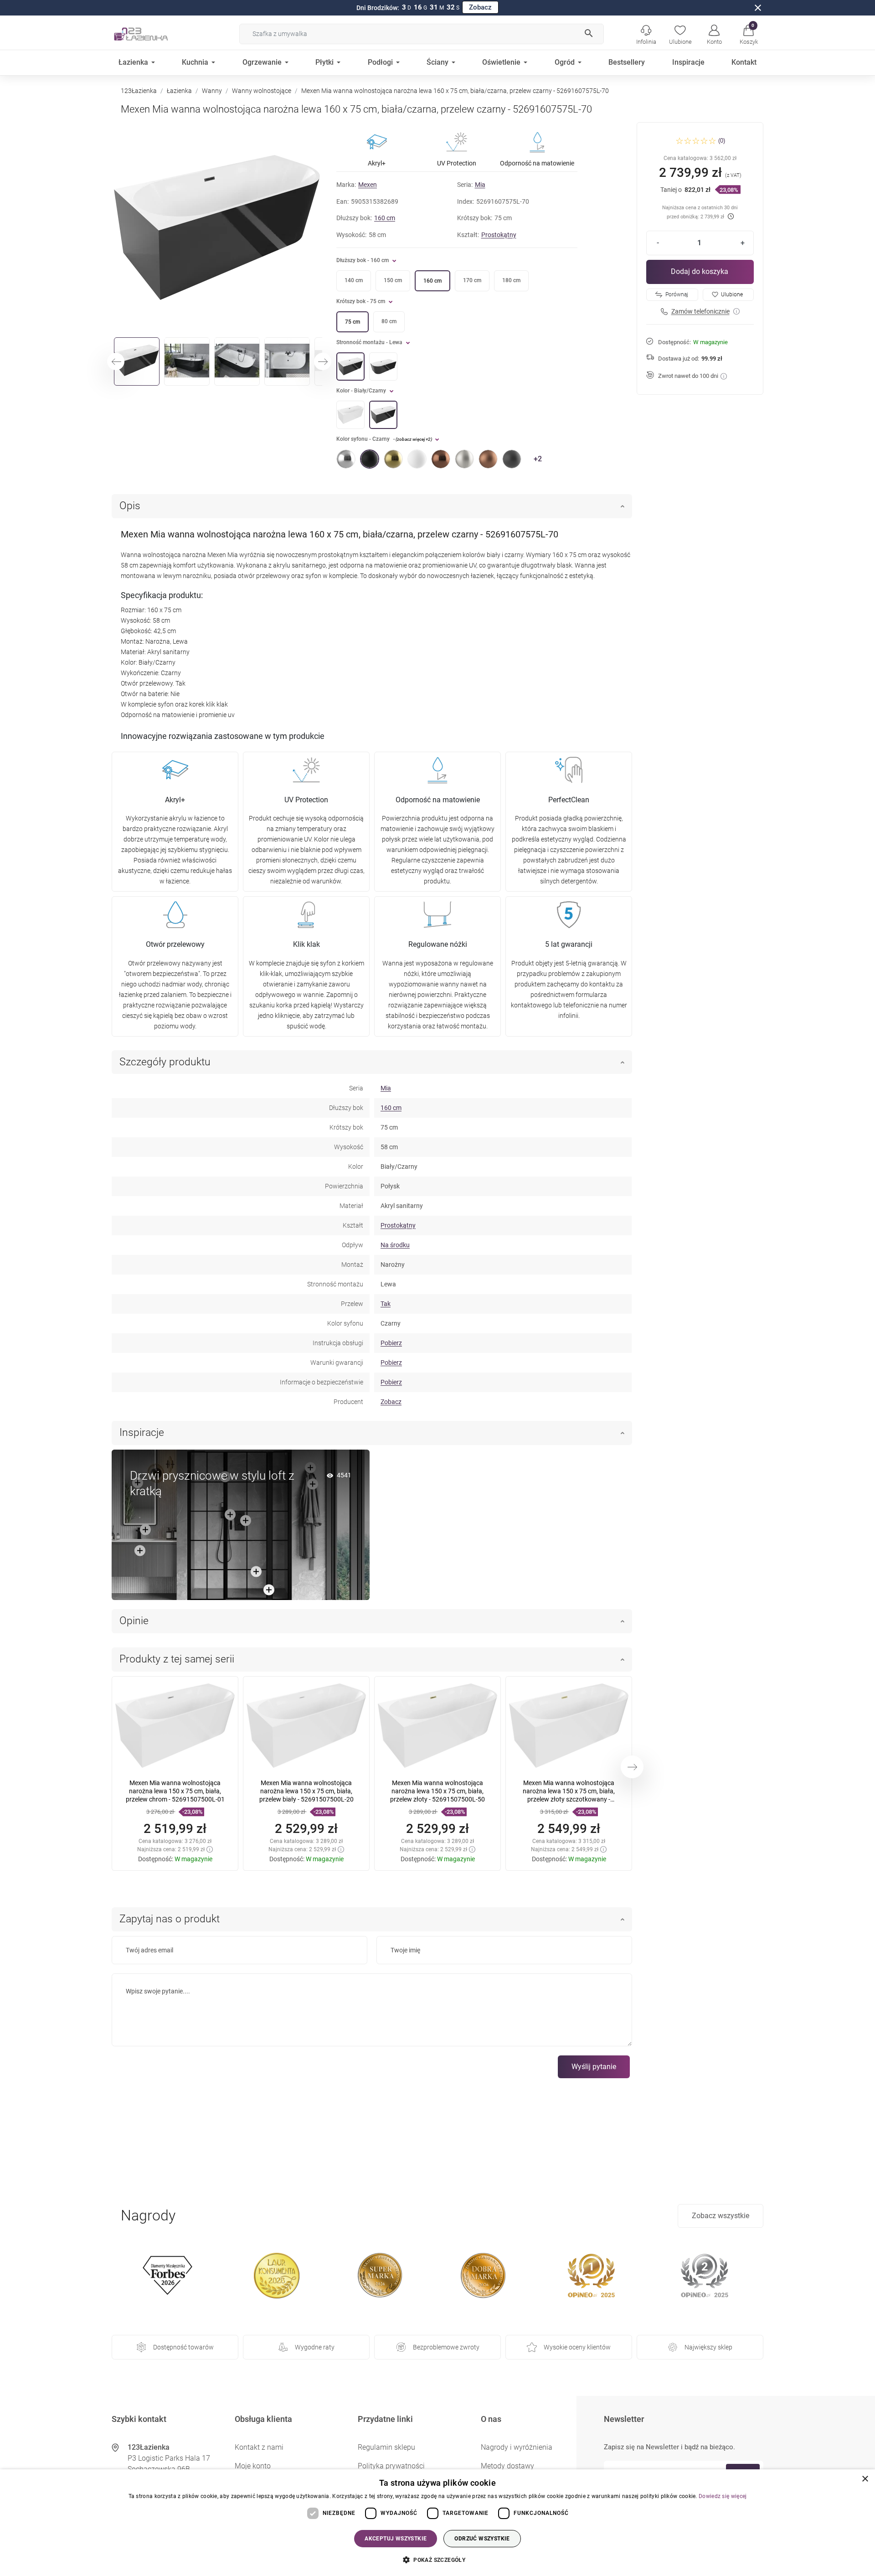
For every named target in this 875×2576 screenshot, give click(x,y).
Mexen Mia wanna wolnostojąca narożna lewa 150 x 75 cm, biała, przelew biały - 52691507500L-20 (306, 1791)
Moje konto (253, 2466)
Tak (386, 1304)
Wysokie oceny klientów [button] (577, 2347)
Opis (130, 506)
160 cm (385, 218)
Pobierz (391, 1343)
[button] (749, 34)
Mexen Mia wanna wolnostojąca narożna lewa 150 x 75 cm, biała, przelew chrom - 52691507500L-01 (175, 1791)
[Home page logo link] (155, 34)
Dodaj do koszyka (700, 271)
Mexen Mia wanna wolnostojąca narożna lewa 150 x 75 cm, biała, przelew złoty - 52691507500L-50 (437, 1791)
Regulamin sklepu (386, 2447)
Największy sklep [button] (708, 2347)
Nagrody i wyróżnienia (517, 2447)
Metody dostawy (507, 2466)
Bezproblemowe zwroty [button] (446, 2347)
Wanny (212, 91)
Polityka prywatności (391, 2466)
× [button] (865, 2479)
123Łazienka (139, 91)
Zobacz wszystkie (721, 2216)
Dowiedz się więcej (723, 2496)
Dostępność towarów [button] (183, 2347)
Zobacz (480, 7)
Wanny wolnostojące (262, 91)
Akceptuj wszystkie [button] (396, 2539)
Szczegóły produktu (165, 1062)
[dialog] (437, 2523)
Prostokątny (499, 235)
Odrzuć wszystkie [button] (482, 2539)
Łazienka (179, 91)
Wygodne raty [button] (315, 2347)
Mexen (368, 185)
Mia (480, 185)
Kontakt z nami (259, 2447)
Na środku (395, 1245)
